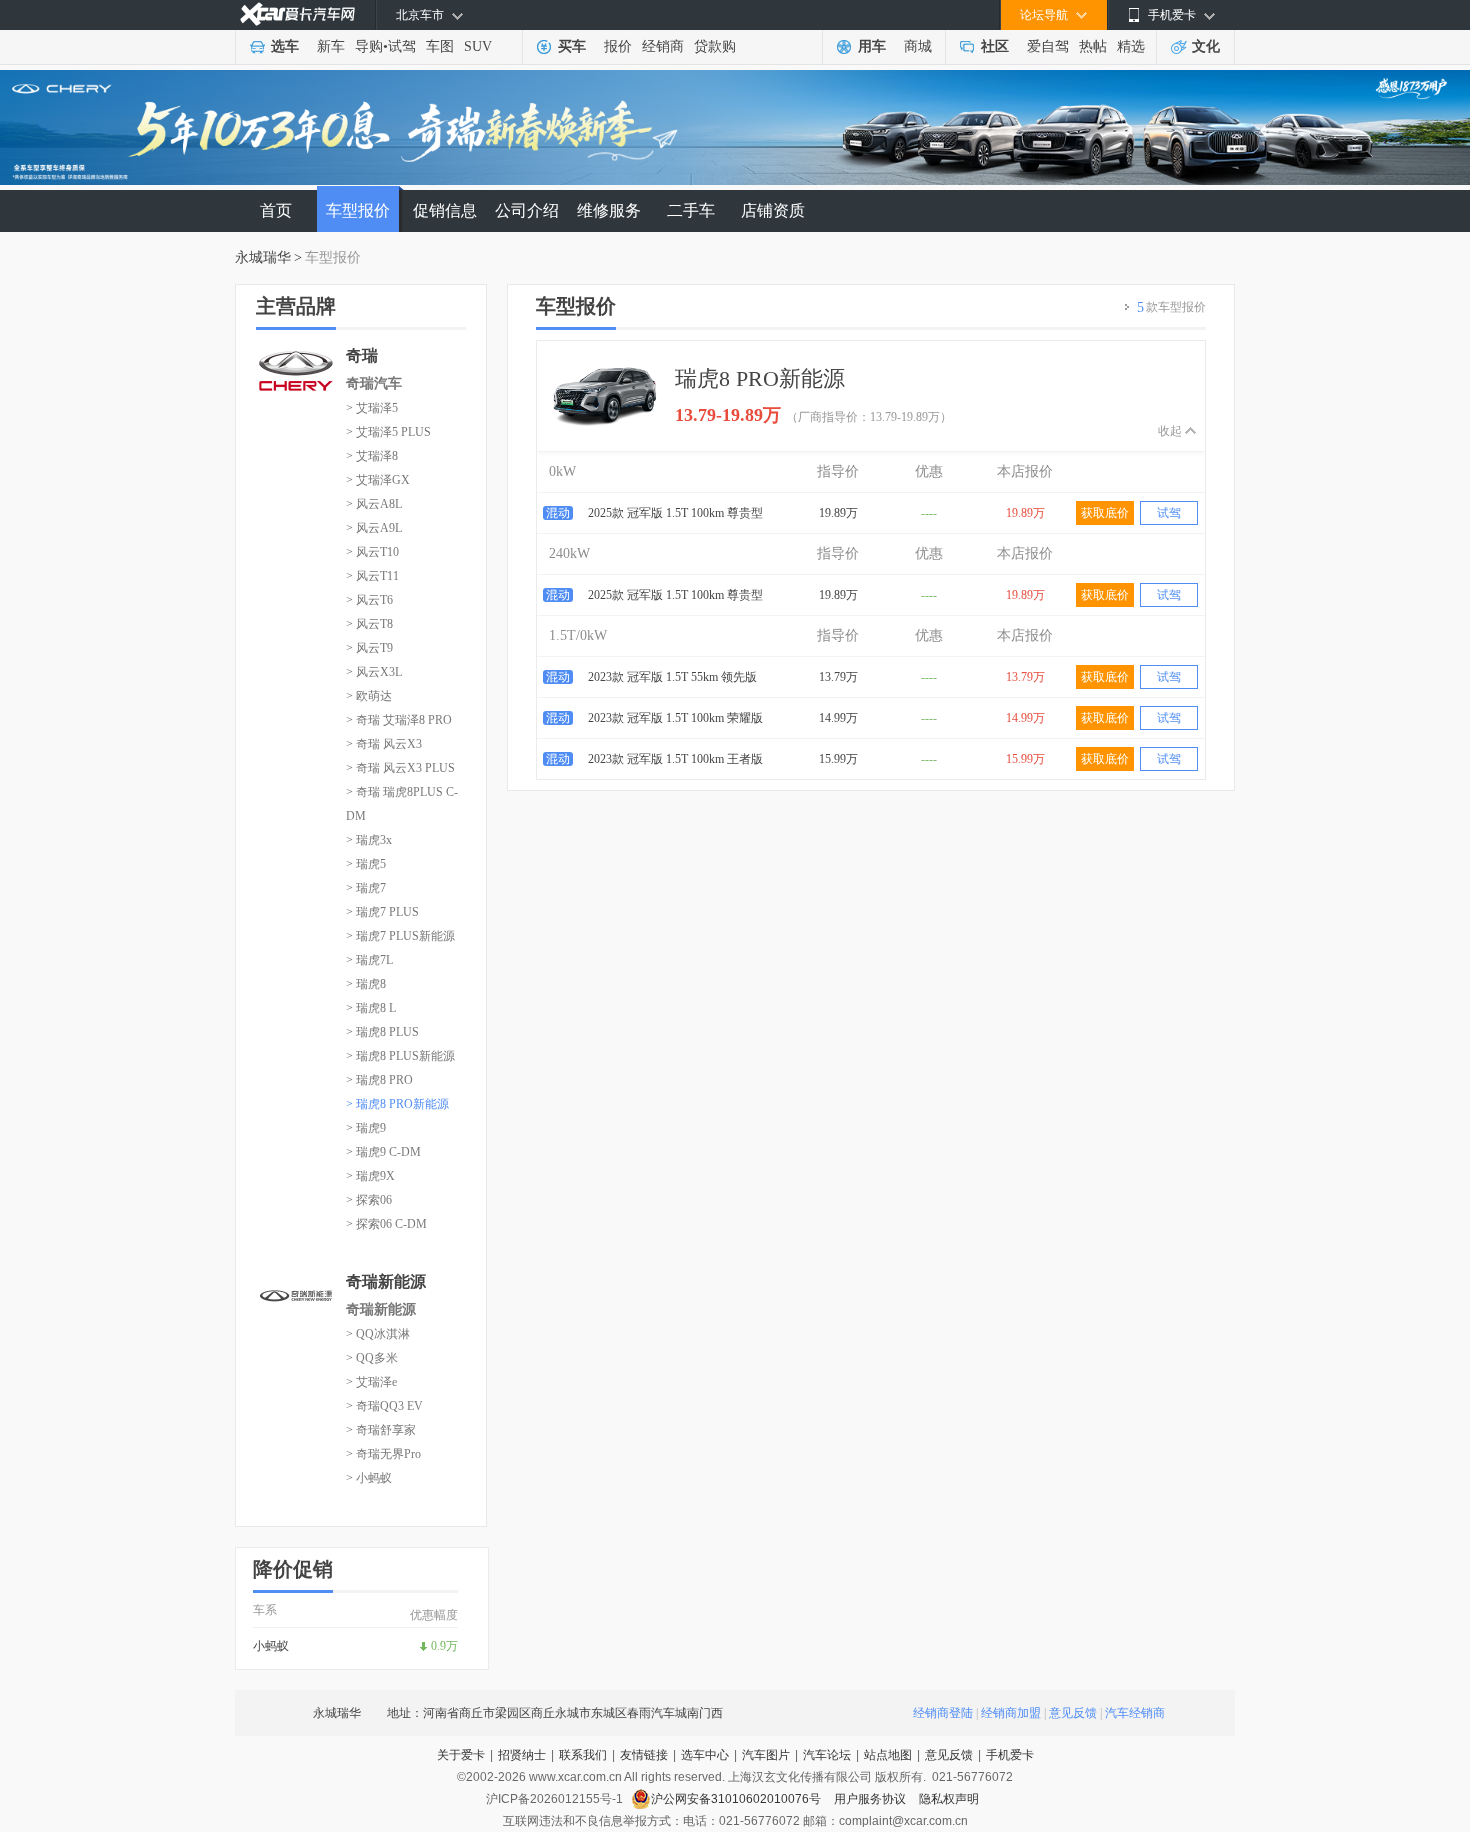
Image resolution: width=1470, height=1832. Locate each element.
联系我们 (583, 1755)
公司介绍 (527, 210)
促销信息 (445, 210)
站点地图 (888, 1755)
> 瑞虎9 (366, 1128)
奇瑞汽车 (374, 383)
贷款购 (715, 46)
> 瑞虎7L (369, 960)
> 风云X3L (374, 672)
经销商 (663, 46)
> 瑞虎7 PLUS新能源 (400, 936)
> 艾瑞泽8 (372, 456)
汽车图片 (766, 1755)
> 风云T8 (369, 624)
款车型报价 (1171, 307)
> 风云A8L (374, 504)
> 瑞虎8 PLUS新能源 (400, 1056)
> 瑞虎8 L (371, 1008)
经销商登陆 (943, 1713)
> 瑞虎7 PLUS (382, 912)
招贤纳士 (522, 1755)
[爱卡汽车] (297, 14)
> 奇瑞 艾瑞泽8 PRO (399, 720)
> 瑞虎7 (366, 888)
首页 (276, 210)
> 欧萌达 (369, 696)
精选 (1131, 46)
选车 (285, 46)
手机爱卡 (1010, 1755)
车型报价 (358, 210)
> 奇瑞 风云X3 (384, 744)
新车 (331, 46)
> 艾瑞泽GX (378, 480)
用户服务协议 (871, 1799)
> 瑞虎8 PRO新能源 (397, 1104)
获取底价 (1105, 513)
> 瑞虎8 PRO (379, 1080)
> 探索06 (369, 1200)
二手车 (691, 210)
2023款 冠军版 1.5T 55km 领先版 (672, 677)
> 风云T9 (369, 648)
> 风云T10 (372, 552)
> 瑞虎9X (370, 1176)
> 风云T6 (369, 600)
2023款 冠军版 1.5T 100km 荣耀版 (675, 718)
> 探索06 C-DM (386, 1224)
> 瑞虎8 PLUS (382, 1032)
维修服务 (609, 210)
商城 (918, 46)
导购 (369, 46)
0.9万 (444, 1646)
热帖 (1093, 46)
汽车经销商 (1135, 1713)
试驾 (402, 46)
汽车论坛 (827, 1755)
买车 (572, 46)
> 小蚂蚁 (369, 1478)
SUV (478, 46)
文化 (1206, 46)
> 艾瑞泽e (371, 1382)
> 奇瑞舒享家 (381, 1430)
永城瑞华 (263, 257)
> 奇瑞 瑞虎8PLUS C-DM (402, 804)
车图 (440, 46)
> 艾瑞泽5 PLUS (388, 432)
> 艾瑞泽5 (372, 408)
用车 (872, 46)
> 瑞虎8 (366, 984)
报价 (618, 46)
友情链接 (644, 1755)
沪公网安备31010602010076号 (737, 1799)
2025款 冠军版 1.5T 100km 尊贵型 (675, 513)
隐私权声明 (949, 1799)
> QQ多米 (372, 1358)
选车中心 (705, 1755)
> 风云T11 (372, 576)
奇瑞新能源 (381, 1309)
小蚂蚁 (271, 1646)
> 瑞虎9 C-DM (383, 1152)
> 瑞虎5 (366, 864)
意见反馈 (1073, 1713)
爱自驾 (1048, 46)
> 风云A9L (374, 528)
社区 (995, 46)
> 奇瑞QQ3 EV (384, 1406)
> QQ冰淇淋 (378, 1334)
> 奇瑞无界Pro (383, 1454)
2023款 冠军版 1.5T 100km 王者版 (675, 759)
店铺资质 (773, 210)
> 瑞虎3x (369, 840)
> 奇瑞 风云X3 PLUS (400, 768)
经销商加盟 (1011, 1713)
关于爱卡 (461, 1755)
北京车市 (420, 15)
